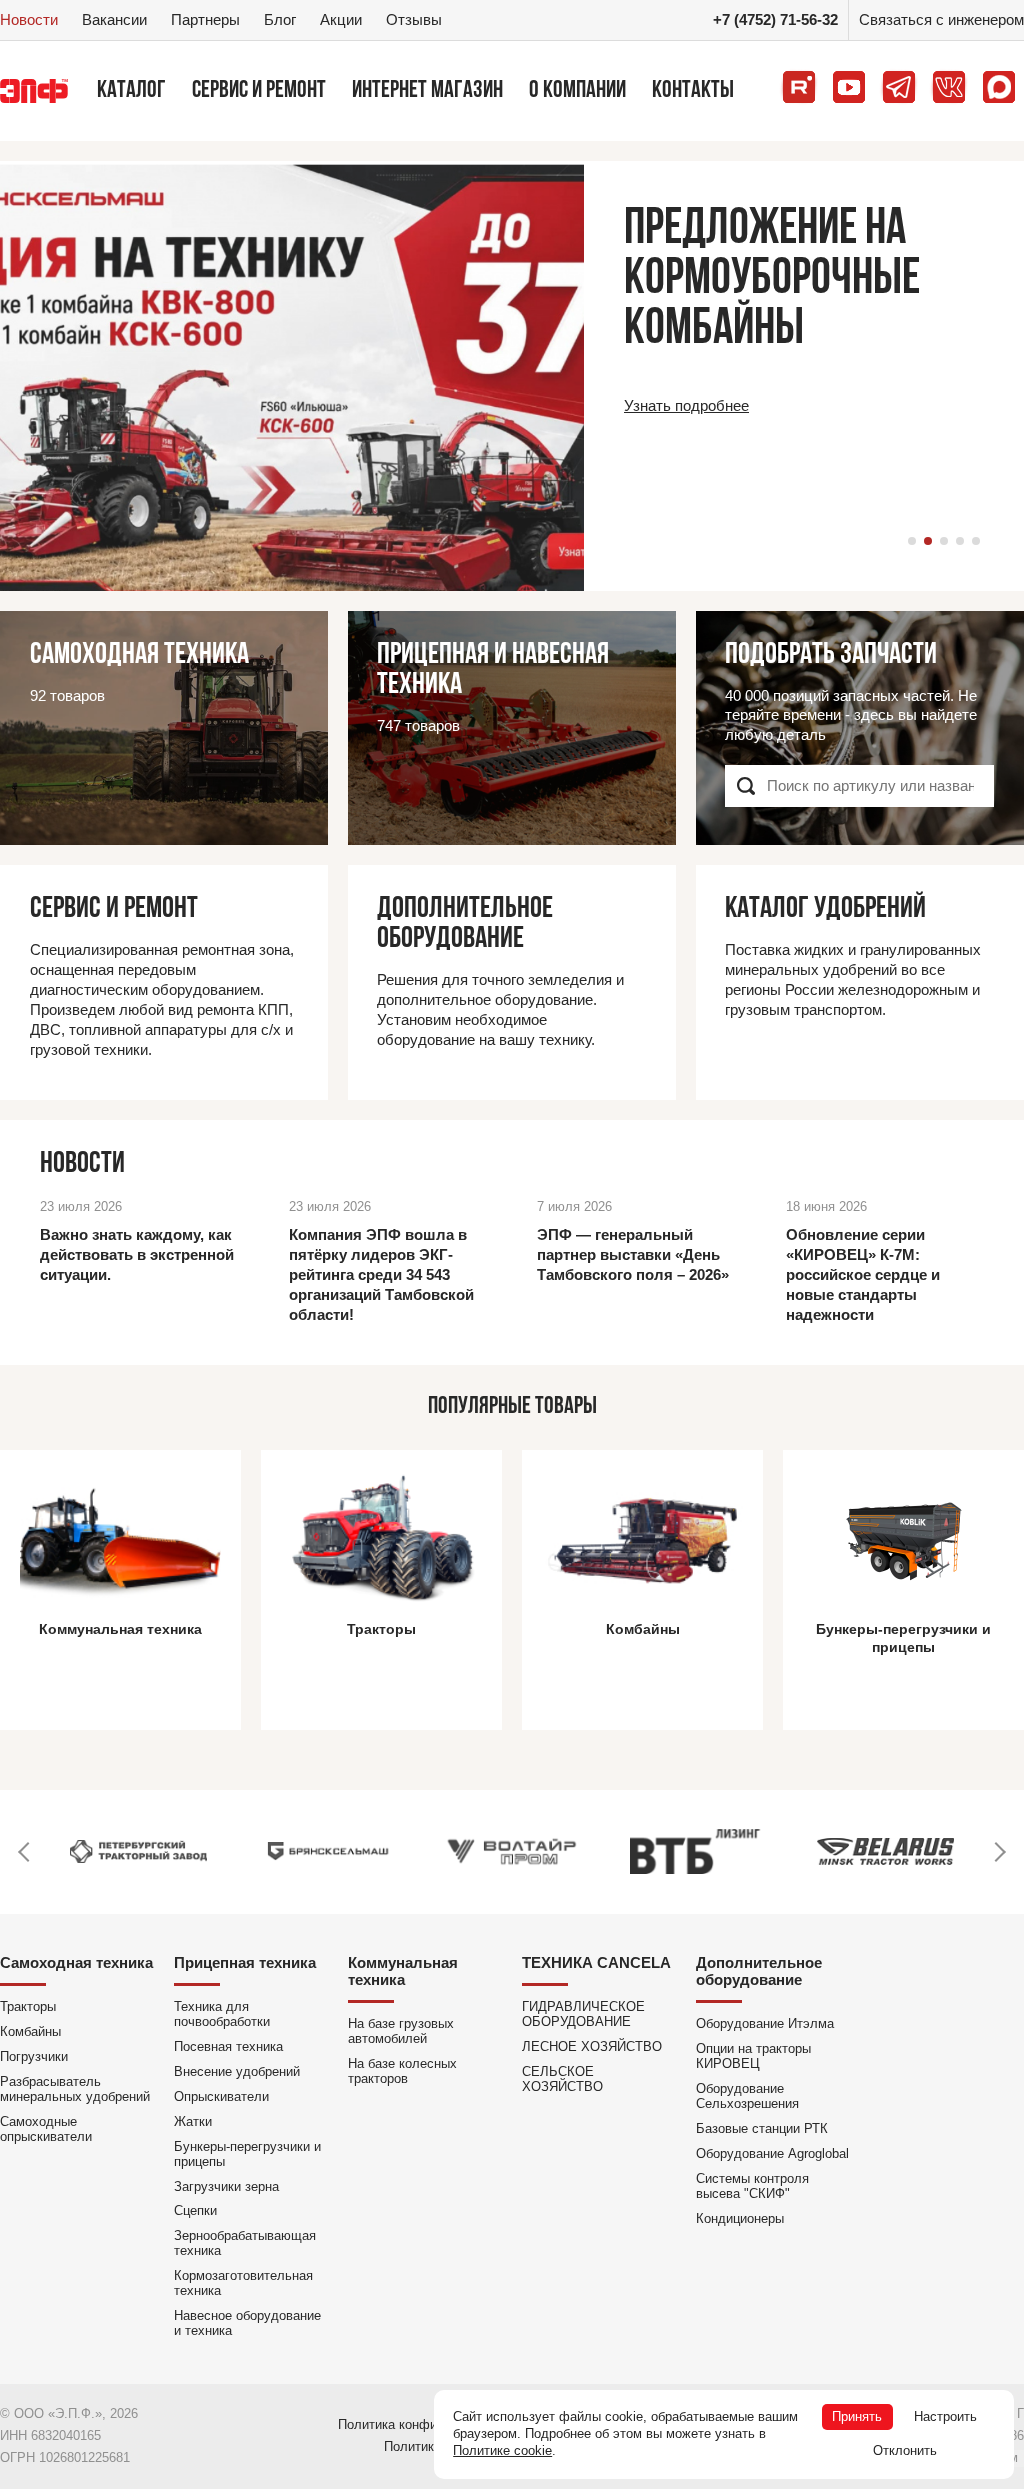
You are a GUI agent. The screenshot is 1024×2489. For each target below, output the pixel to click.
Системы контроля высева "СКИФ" (752, 2186)
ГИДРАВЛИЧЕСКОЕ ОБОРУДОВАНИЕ (583, 2014)
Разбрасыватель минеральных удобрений (75, 2089)
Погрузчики (34, 2056)
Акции (341, 19)
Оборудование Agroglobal (772, 2153)
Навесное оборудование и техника (247, 2323)
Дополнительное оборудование (759, 1971)
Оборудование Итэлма (765, 2023)
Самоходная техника (76, 1962)
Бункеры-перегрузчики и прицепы (247, 2154)
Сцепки (195, 2210)
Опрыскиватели (221, 2096)
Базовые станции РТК (762, 2128)
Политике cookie (502, 2450)
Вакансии (114, 19)
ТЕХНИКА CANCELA (596, 1962)
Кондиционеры (740, 2218)
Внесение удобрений (237, 2071)
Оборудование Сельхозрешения (747, 2096)
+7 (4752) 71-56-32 (775, 19)
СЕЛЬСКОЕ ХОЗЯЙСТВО (562, 2079)
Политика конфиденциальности (433, 2424)
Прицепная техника (245, 1962)
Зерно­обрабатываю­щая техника (245, 2243)
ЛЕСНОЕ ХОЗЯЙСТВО (592, 2046)
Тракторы (28, 2006)
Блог (280, 19)
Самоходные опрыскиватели (46, 2129)
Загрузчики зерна (226, 2186)
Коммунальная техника (403, 1971)
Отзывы (414, 19)
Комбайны (30, 2031)
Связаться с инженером (941, 19)
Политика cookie (433, 2446)
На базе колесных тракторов (402, 2071)
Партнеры (205, 19)
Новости (29, 19)
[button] (912, 541)
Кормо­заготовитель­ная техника (243, 2283)
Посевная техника (228, 2046)
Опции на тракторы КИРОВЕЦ (753, 2056)
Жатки (193, 2121)
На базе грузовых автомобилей (401, 2031)
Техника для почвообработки (222, 2014)
